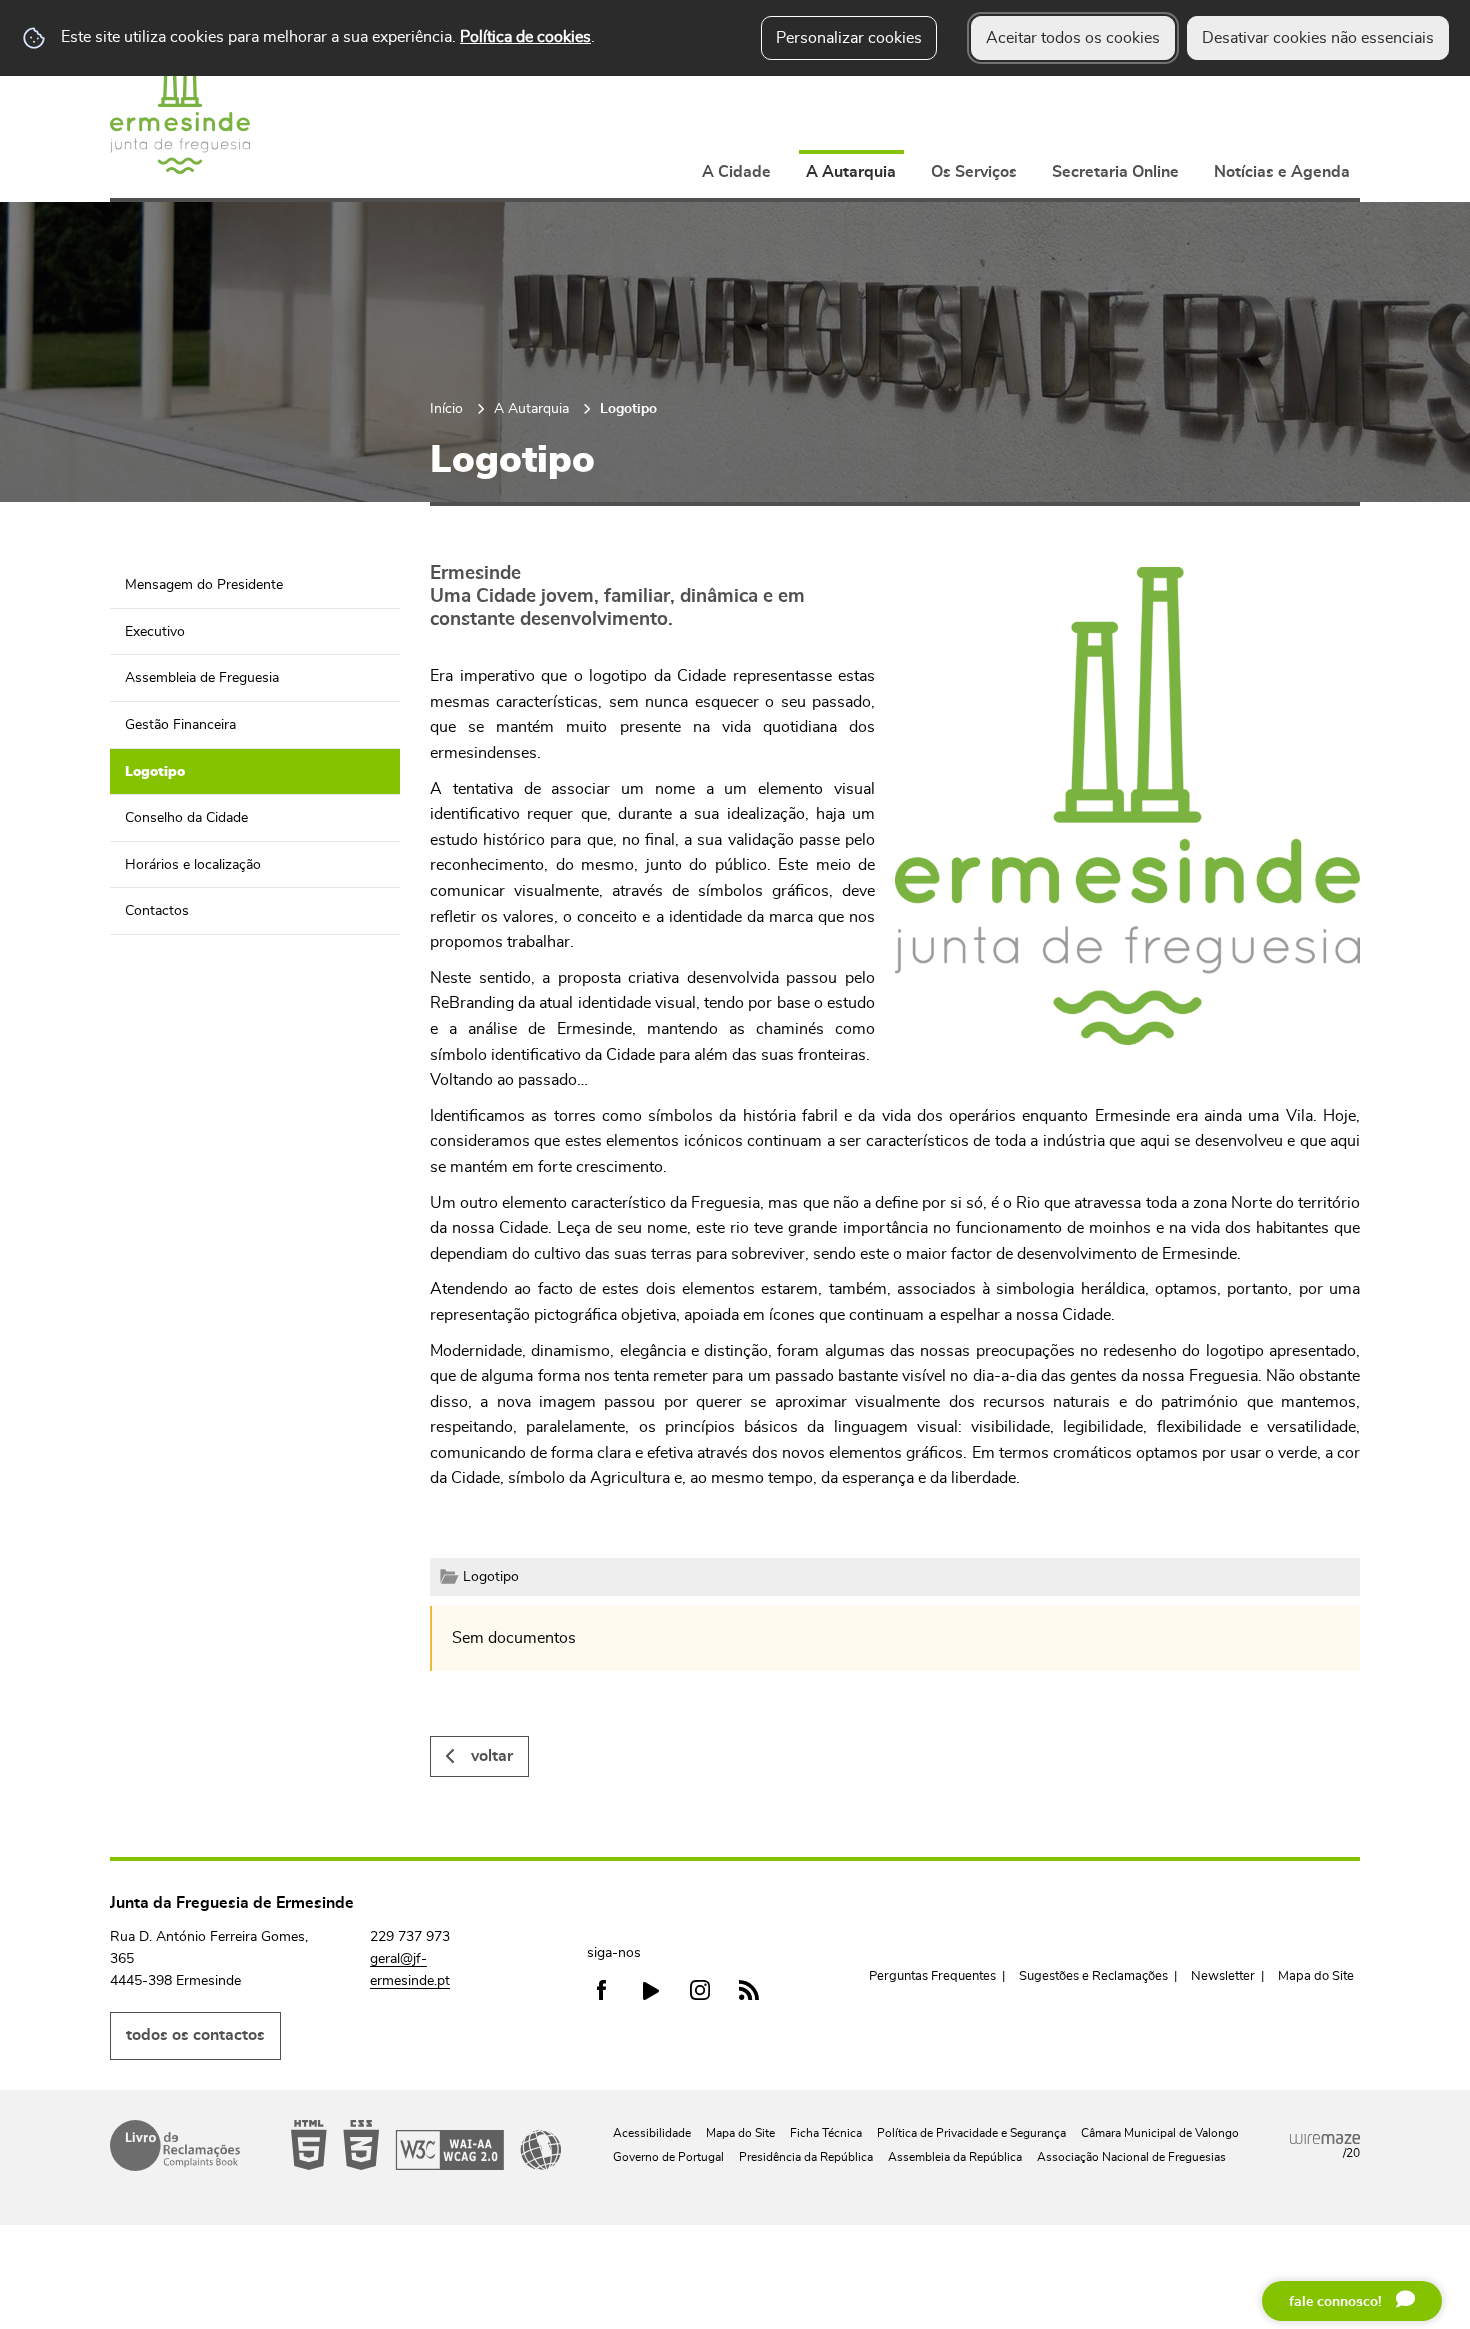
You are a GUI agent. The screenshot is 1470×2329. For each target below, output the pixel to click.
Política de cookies (525, 37)
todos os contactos (195, 2035)
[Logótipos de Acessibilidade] (426, 2145)
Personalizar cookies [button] (849, 38)
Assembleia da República (955, 2157)
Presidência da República (806, 2157)
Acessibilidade (652, 2133)
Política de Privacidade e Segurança (971, 2133)
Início (446, 408)
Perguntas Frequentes (932, 1976)
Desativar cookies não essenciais (1318, 38)
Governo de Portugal (668, 2157)
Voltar (492, 1756)
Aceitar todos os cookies (1073, 38)
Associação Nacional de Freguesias (1131, 2157)
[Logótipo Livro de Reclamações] (175, 2145)
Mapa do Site (1316, 1976)
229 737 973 (410, 1937)
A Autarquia (531, 408)
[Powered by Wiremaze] (1325, 2139)
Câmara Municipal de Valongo (1160, 2133)
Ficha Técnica (826, 2133)
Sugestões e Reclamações (1093, 1976)
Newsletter (1223, 1976)
